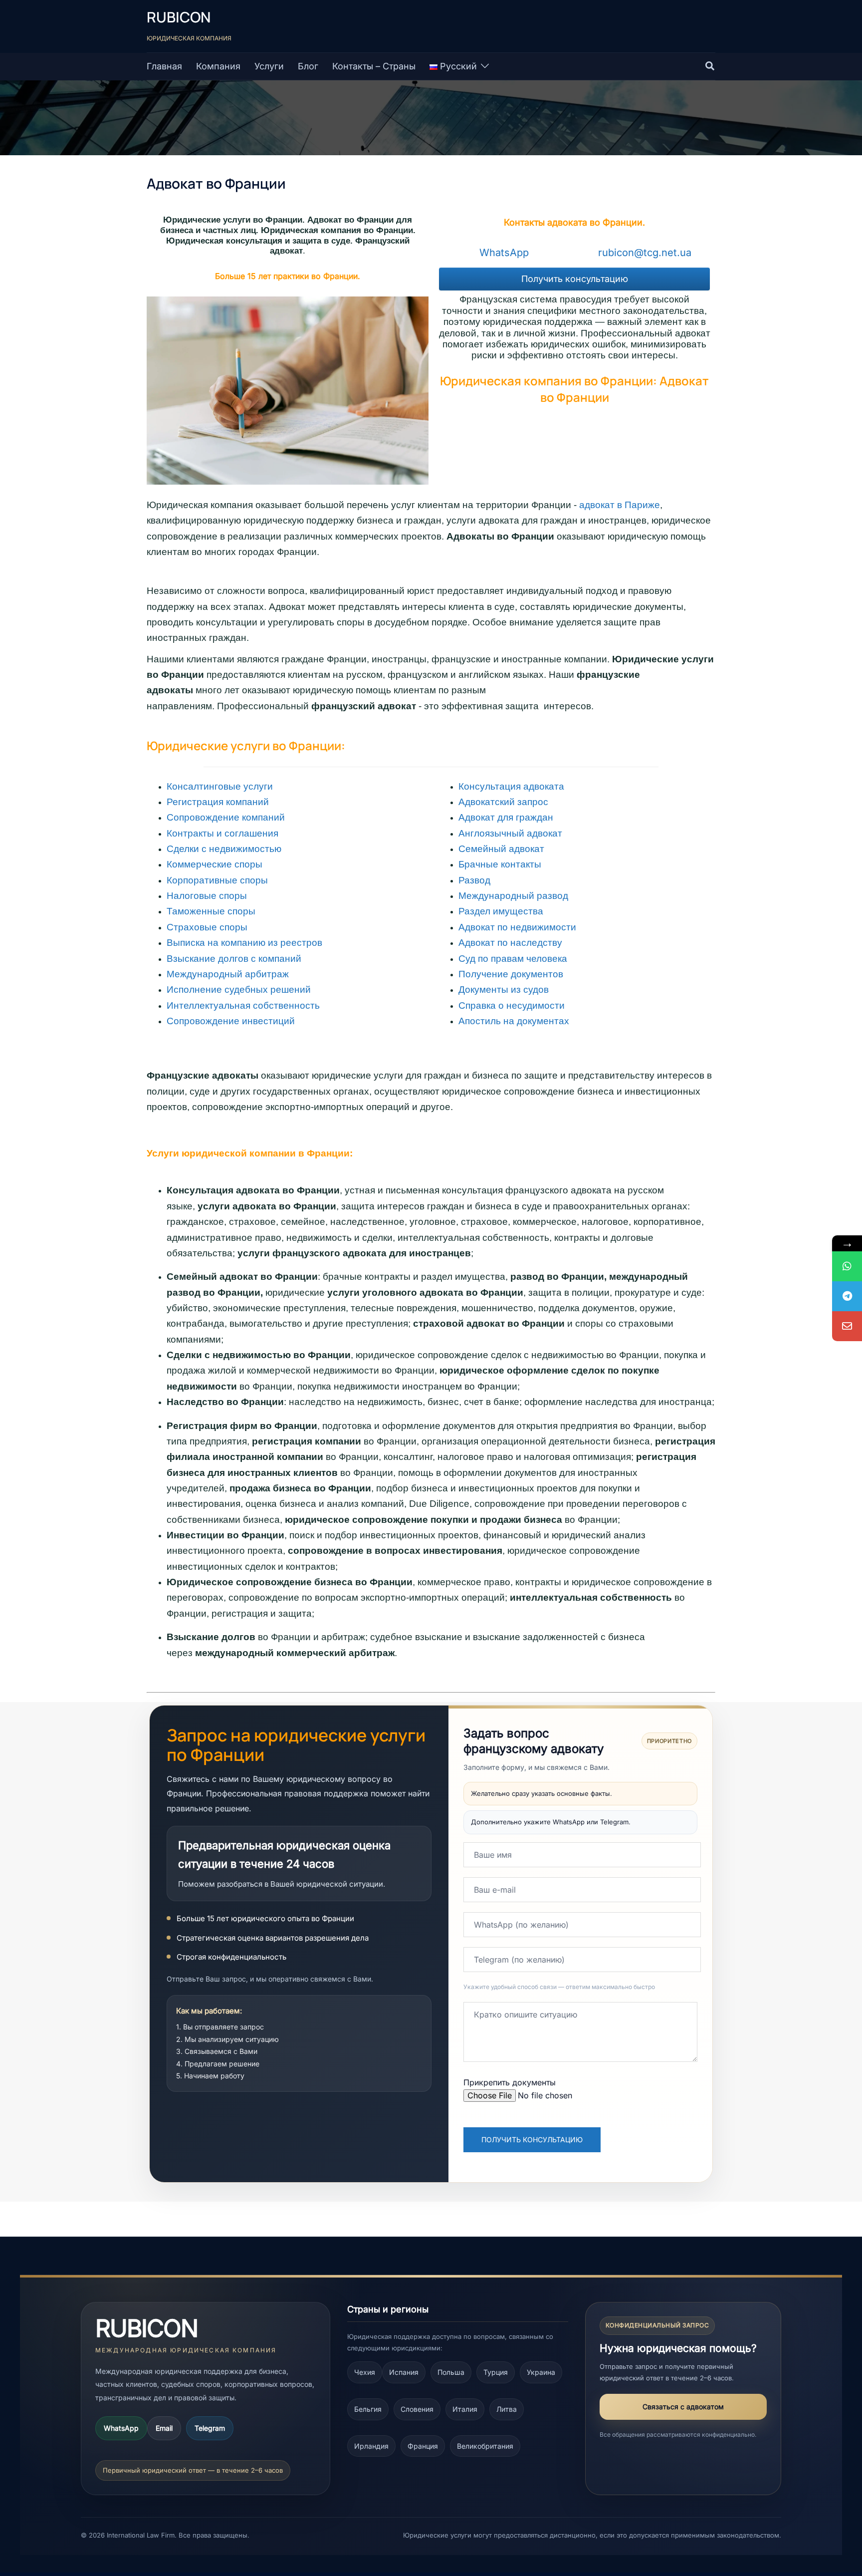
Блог (308, 66)
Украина (541, 2372)
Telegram (210, 2428)
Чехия (365, 2372)
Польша (451, 2372)
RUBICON (179, 17)
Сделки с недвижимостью (224, 849)
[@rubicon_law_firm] (847, 1296)
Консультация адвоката (511, 786)
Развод (474, 880)
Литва (507, 2409)
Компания (218, 66)
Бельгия (368, 2409)
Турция (496, 2372)
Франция (423, 2446)
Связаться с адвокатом (683, 2407)
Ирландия (371, 2446)
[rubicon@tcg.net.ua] (847, 1326)
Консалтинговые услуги (220, 786)
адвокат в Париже (620, 505)
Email (164, 2428)
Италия (465, 2409)
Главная (164, 66)
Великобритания (485, 2446)
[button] (710, 66)
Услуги (269, 66)
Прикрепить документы (510, 2082)
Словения (417, 2409)
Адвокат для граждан (506, 817)
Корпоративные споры (217, 880)
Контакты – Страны (374, 66)
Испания (404, 2372)
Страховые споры (207, 927)
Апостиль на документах (514, 1021)
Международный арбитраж (228, 974)
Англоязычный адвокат (510, 833)
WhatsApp (121, 2428)
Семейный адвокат (501, 849)
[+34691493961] (847, 1266)
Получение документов (511, 974)
